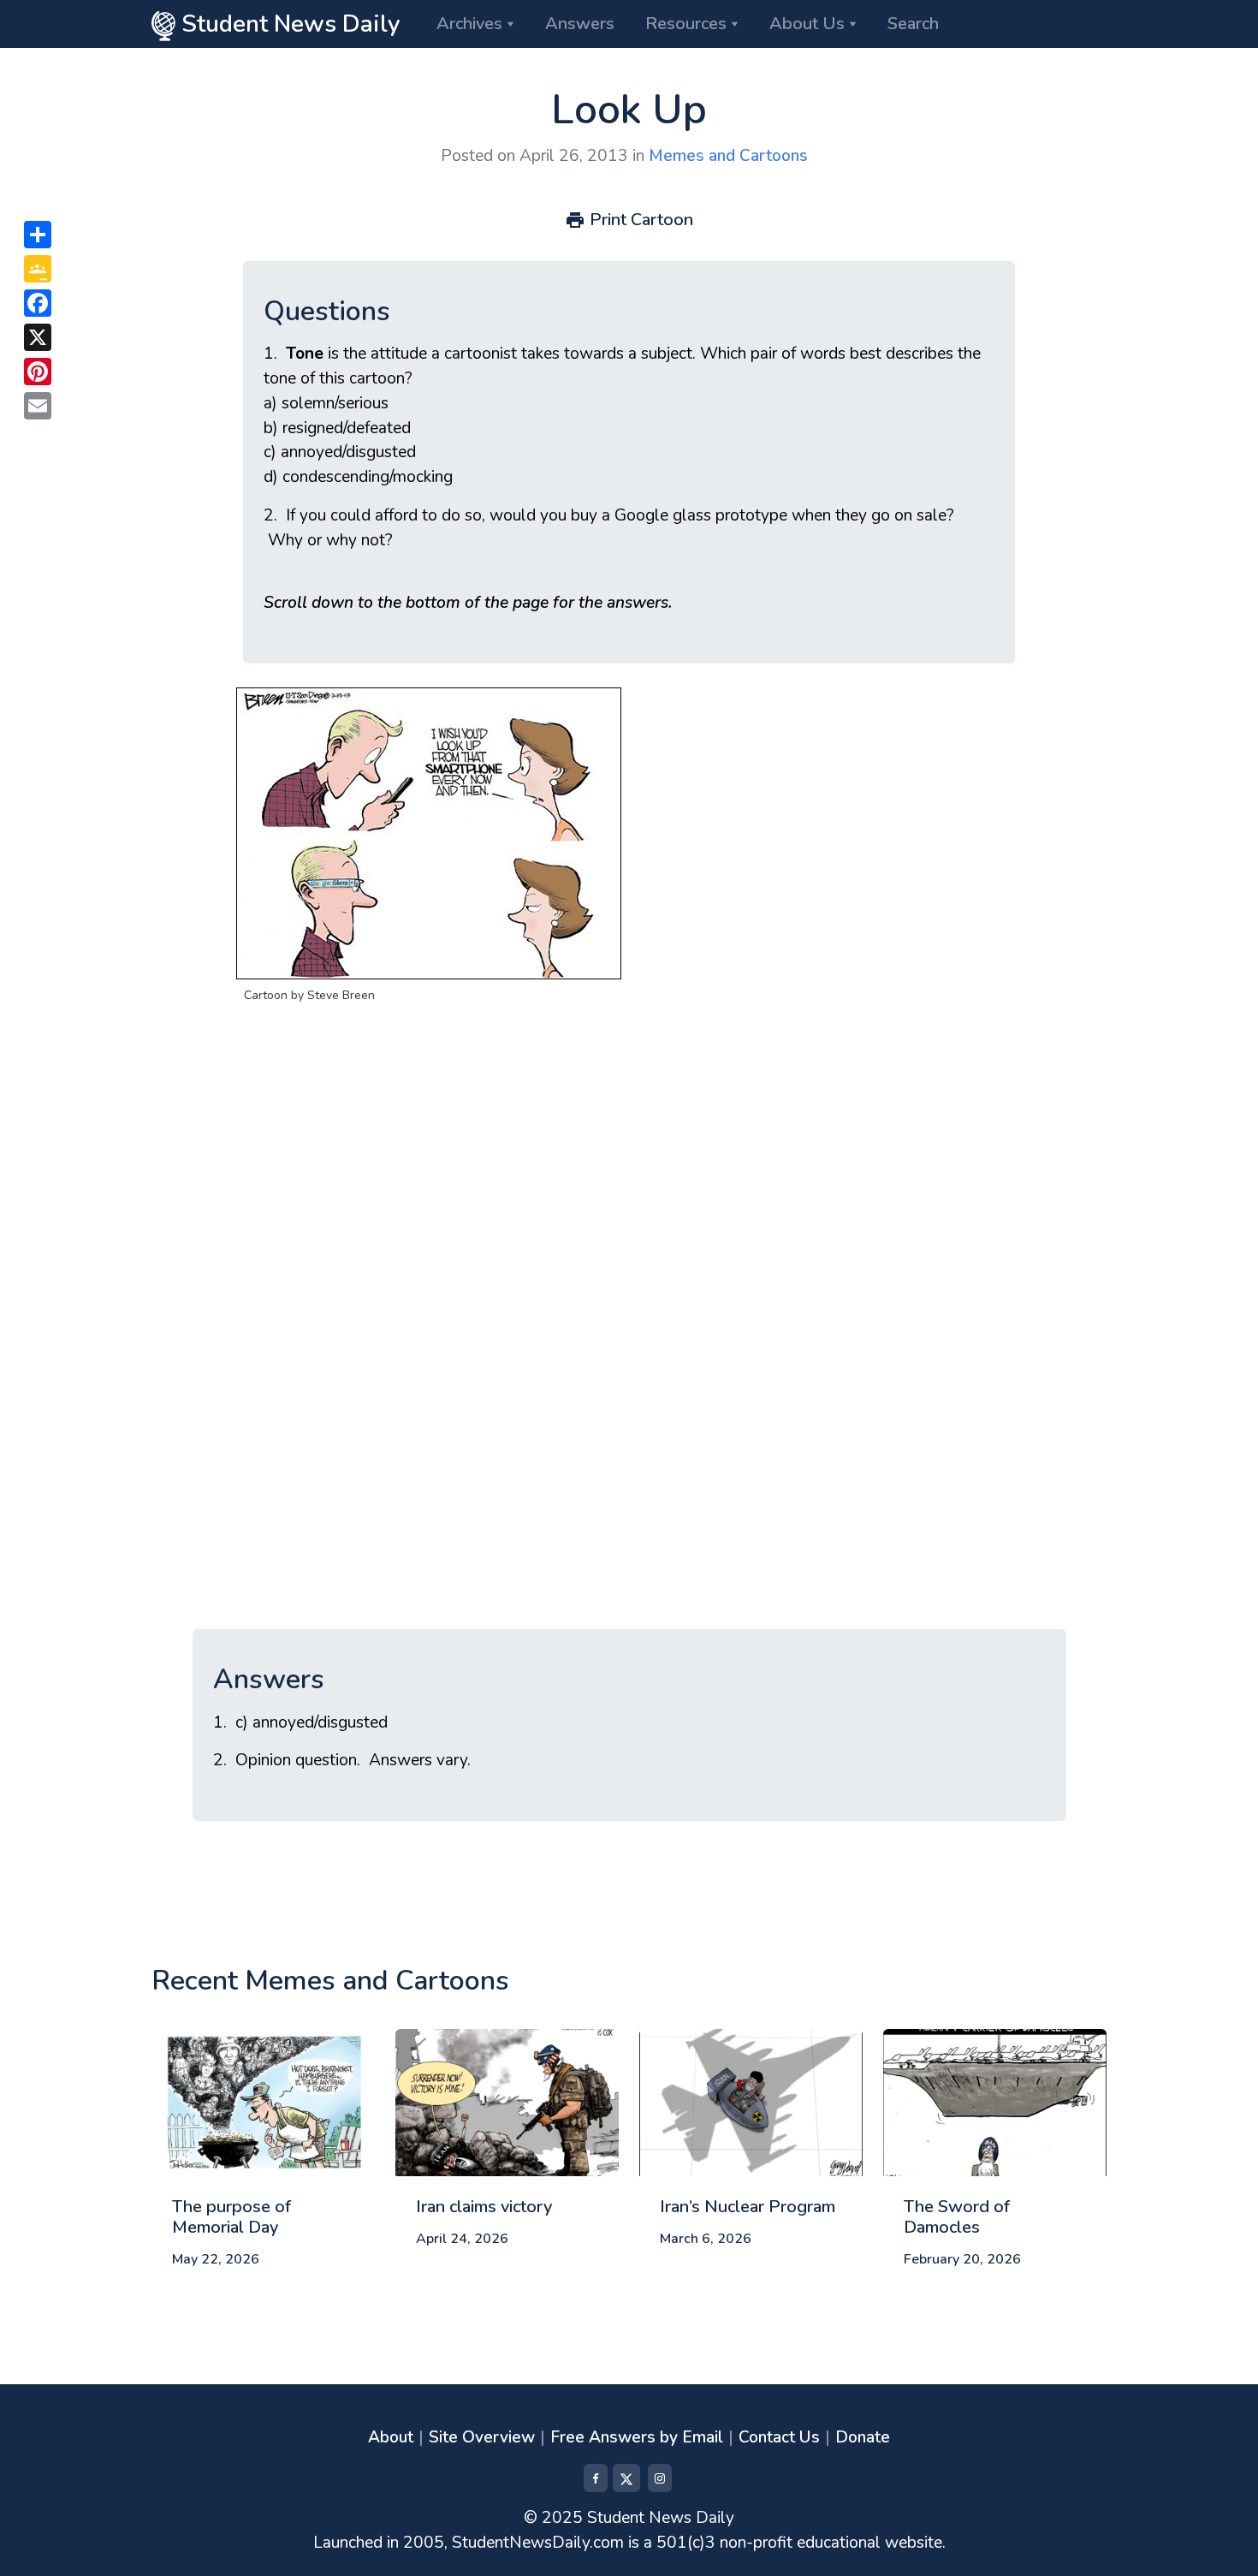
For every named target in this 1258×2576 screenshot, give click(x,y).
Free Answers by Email (637, 2437)
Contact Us (779, 2437)
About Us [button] (807, 24)
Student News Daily (288, 24)
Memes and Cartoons (728, 156)
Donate (863, 2437)
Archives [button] (469, 24)
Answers (580, 24)
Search (913, 24)
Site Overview (482, 2437)
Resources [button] (686, 24)
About (391, 2437)
